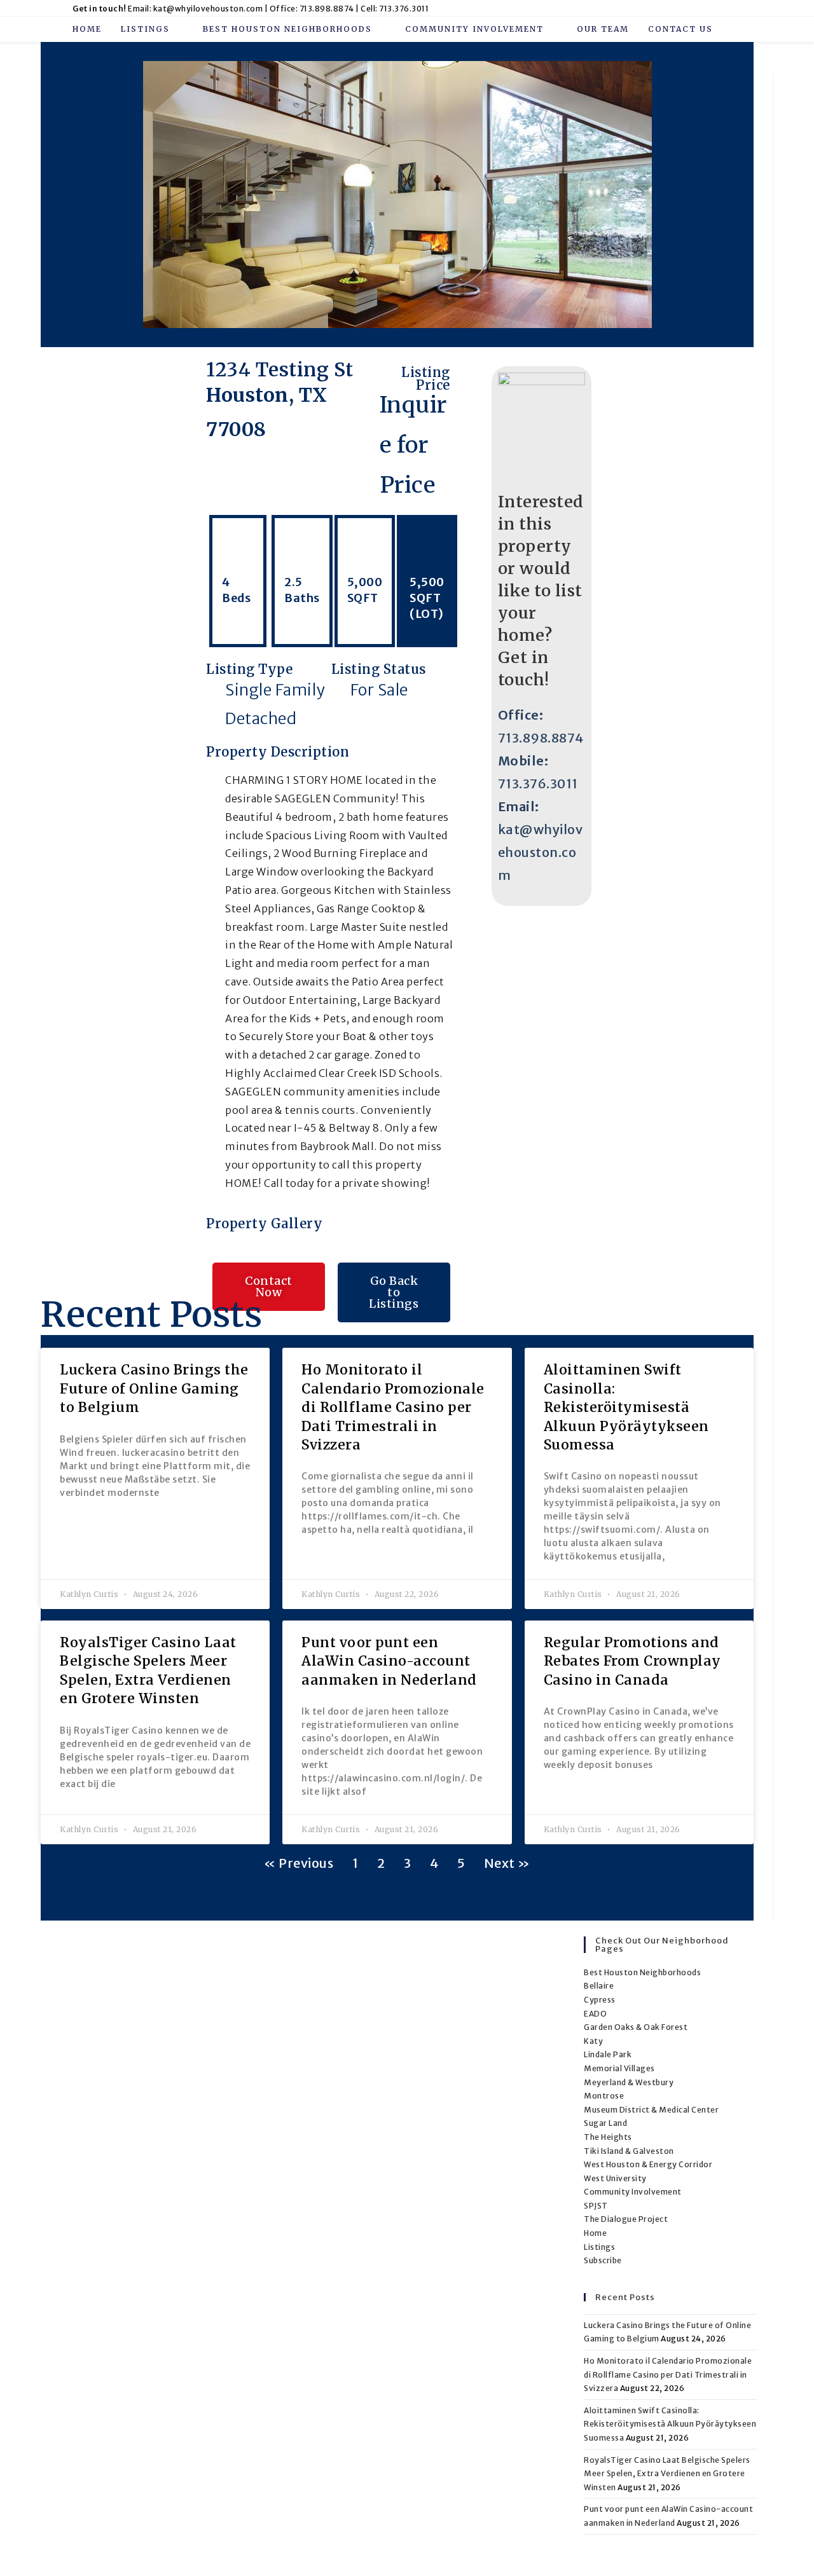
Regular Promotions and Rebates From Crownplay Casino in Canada (632, 1661)
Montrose (604, 2096)
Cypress (600, 2000)
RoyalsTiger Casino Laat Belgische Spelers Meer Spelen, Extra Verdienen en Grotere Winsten (667, 2474)
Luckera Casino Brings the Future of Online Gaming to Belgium (154, 1388)
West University (615, 2178)
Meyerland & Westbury (629, 2082)
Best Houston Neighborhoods (642, 1972)
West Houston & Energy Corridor (648, 2164)
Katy (593, 2041)
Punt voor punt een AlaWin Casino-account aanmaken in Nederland (389, 1661)
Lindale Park (608, 2054)
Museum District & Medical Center (651, 2110)
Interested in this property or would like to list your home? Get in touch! (541, 591)
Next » (507, 1863)
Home (595, 2233)
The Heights (608, 2137)
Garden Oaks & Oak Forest (636, 2027)
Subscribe (603, 2260)
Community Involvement (633, 2192)
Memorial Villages (619, 2068)
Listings (599, 2247)
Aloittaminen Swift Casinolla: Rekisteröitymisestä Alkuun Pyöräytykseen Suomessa (626, 1407)
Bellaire (599, 1986)
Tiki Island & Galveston (629, 2151)
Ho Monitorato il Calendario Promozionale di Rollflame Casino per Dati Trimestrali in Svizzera (393, 1407)
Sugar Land (605, 2123)
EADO (595, 2014)
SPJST (596, 2206)
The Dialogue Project (626, 2219)
